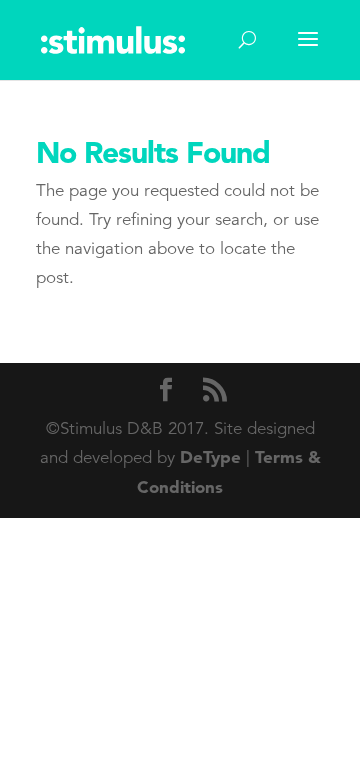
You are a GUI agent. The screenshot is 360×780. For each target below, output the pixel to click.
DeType (210, 456)
